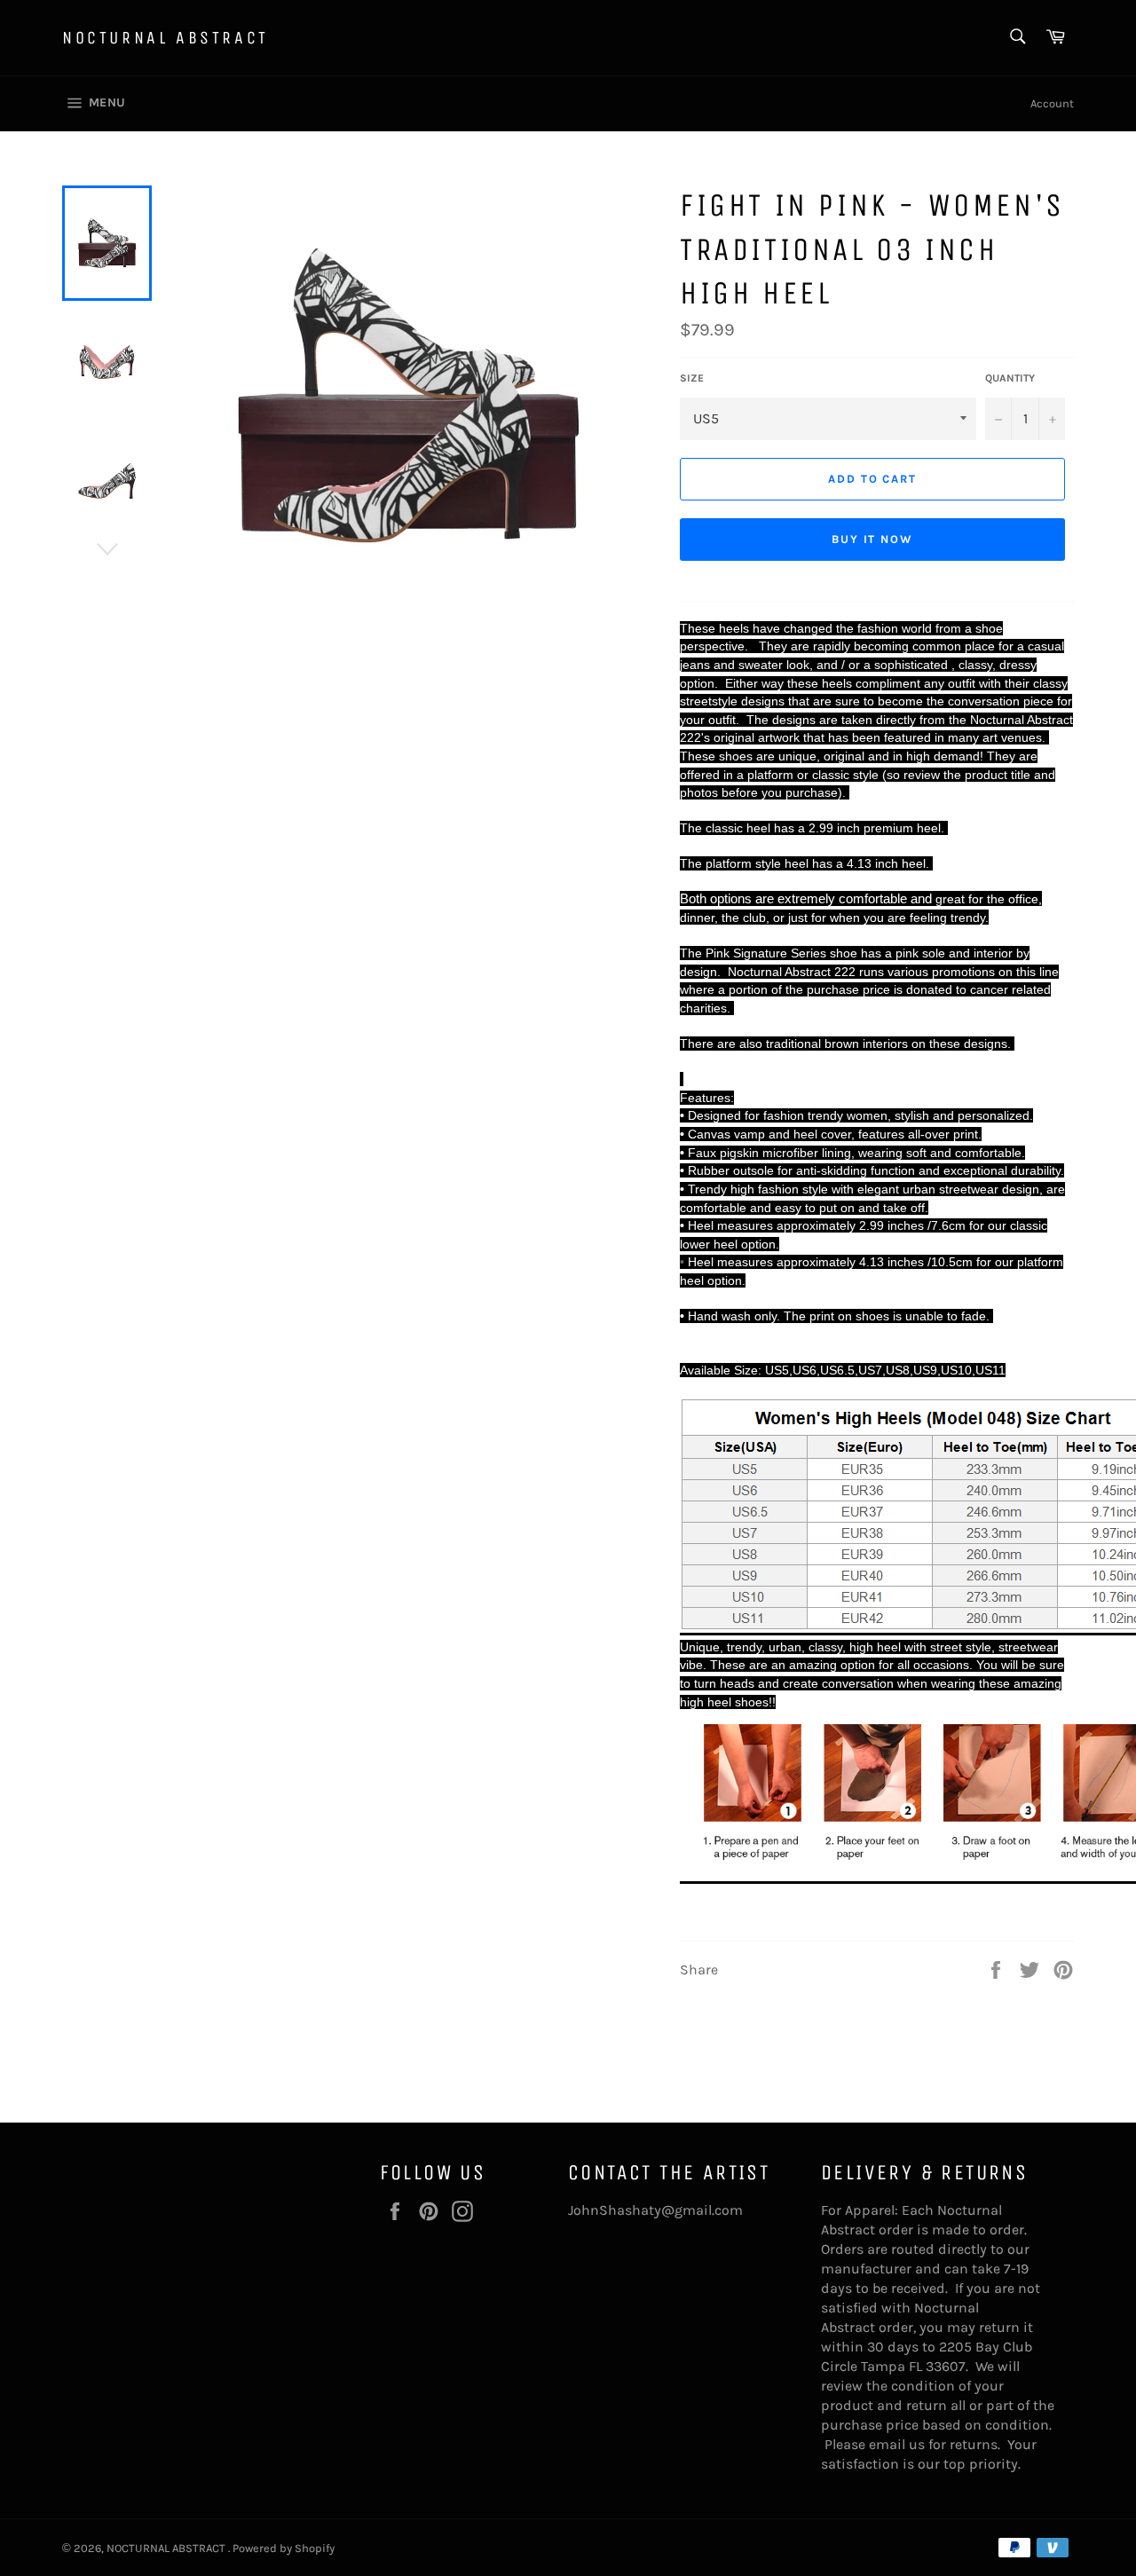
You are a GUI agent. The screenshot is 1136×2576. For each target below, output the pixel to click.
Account (1052, 103)
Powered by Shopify (284, 2548)
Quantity (1010, 378)
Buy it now (873, 539)
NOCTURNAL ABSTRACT (166, 38)
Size (692, 378)
